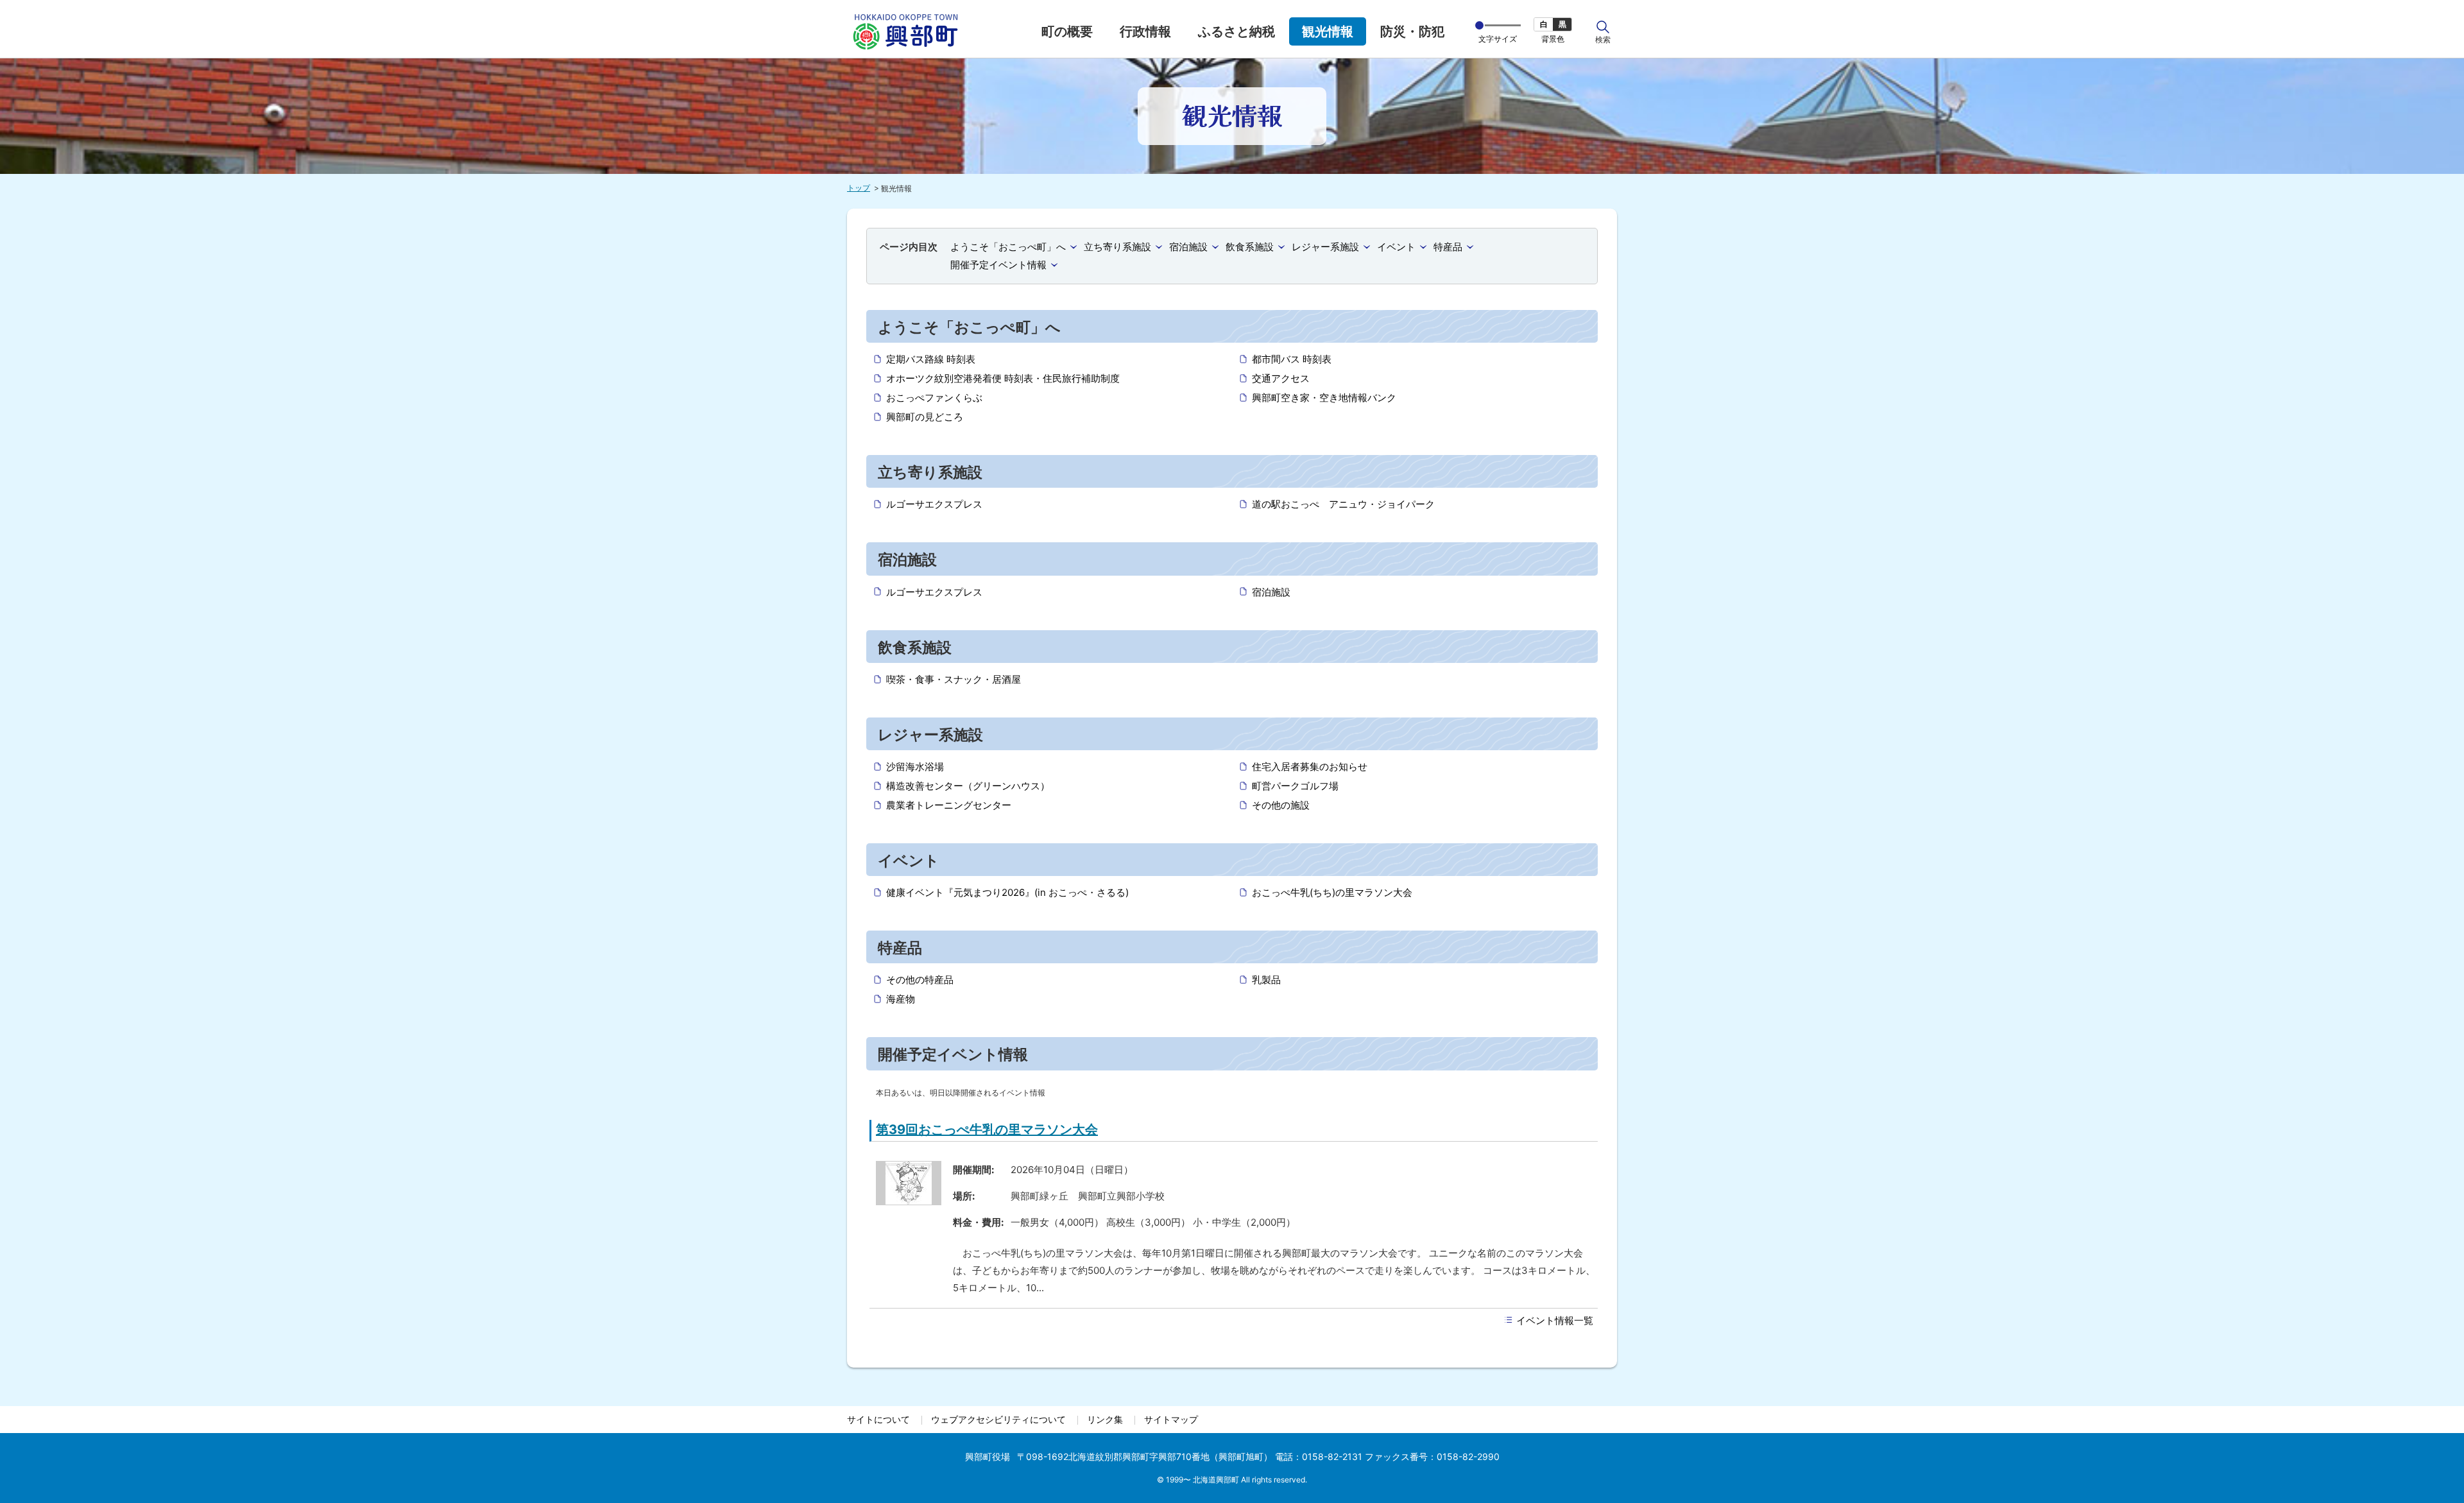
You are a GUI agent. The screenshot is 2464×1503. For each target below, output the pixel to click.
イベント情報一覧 (1555, 1320)
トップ (859, 188)
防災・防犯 (1412, 31)
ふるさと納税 (1236, 31)
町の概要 (1067, 31)
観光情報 (1328, 31)
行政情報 (1145, 31)
